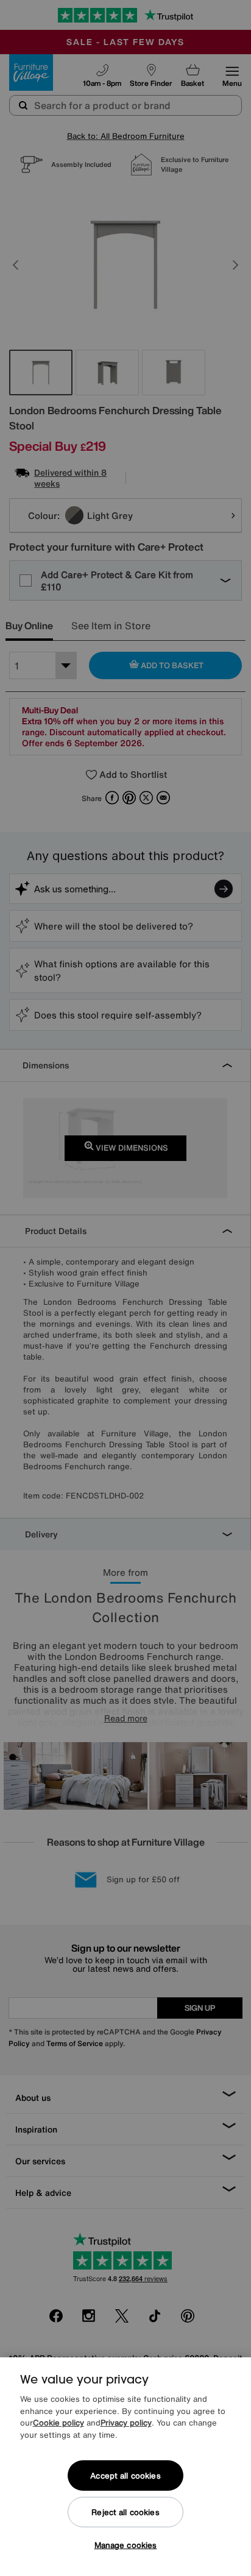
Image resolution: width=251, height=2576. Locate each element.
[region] (125, 2467)
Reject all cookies (125, 2512)
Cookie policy (58, 2423)
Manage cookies (126, 2545)
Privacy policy (126, 2423)
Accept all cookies (125, 2476)
